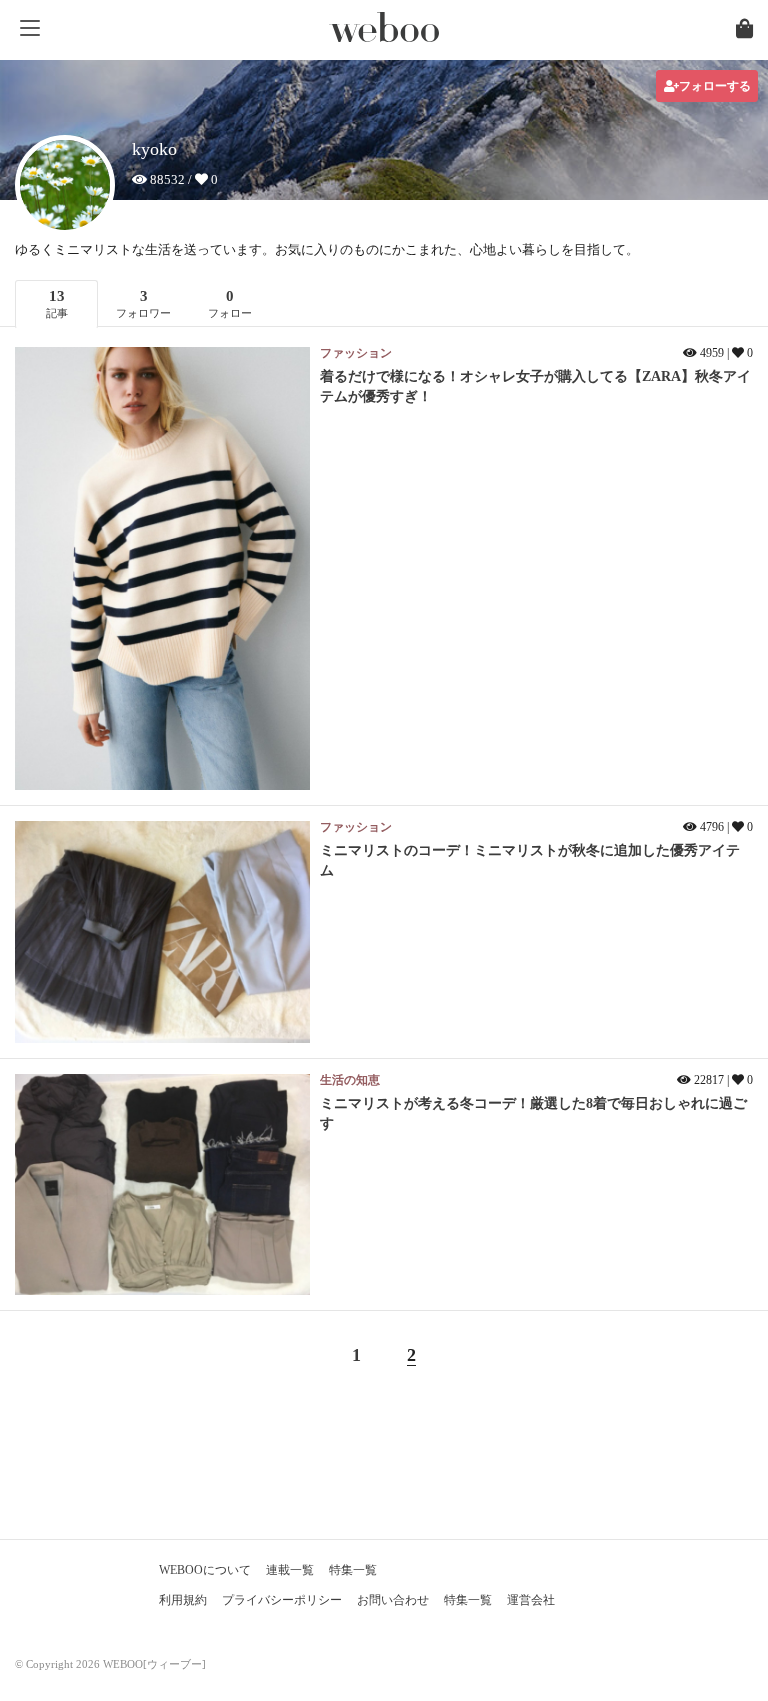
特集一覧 (353, 1570)
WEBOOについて (205, 1570)
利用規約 (183, 1600)
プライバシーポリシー (282, 1600)
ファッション (356, 353)
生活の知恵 (350, 1080)
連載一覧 (290, 1570)
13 (57, 303)
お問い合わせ (393, 1600)
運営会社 (531, 1600)
